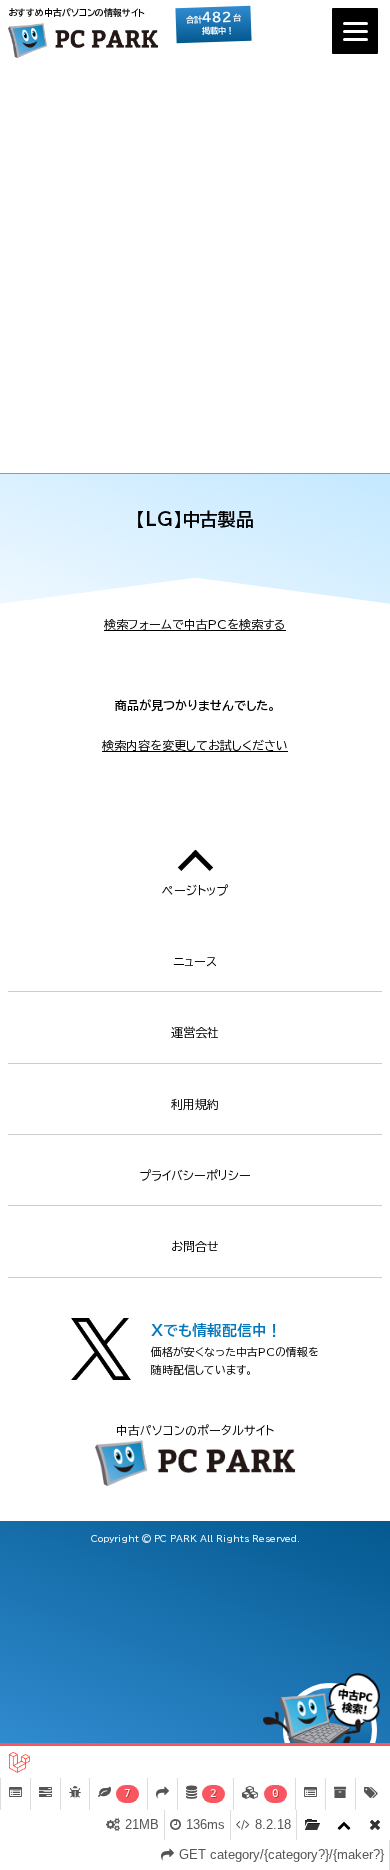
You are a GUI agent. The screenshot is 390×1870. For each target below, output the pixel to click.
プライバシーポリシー (195, 1175)
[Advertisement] (195, 268)
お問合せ (195, 1246)
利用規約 (195, 1104)
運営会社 (195, 1032)
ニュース (195, 961)
